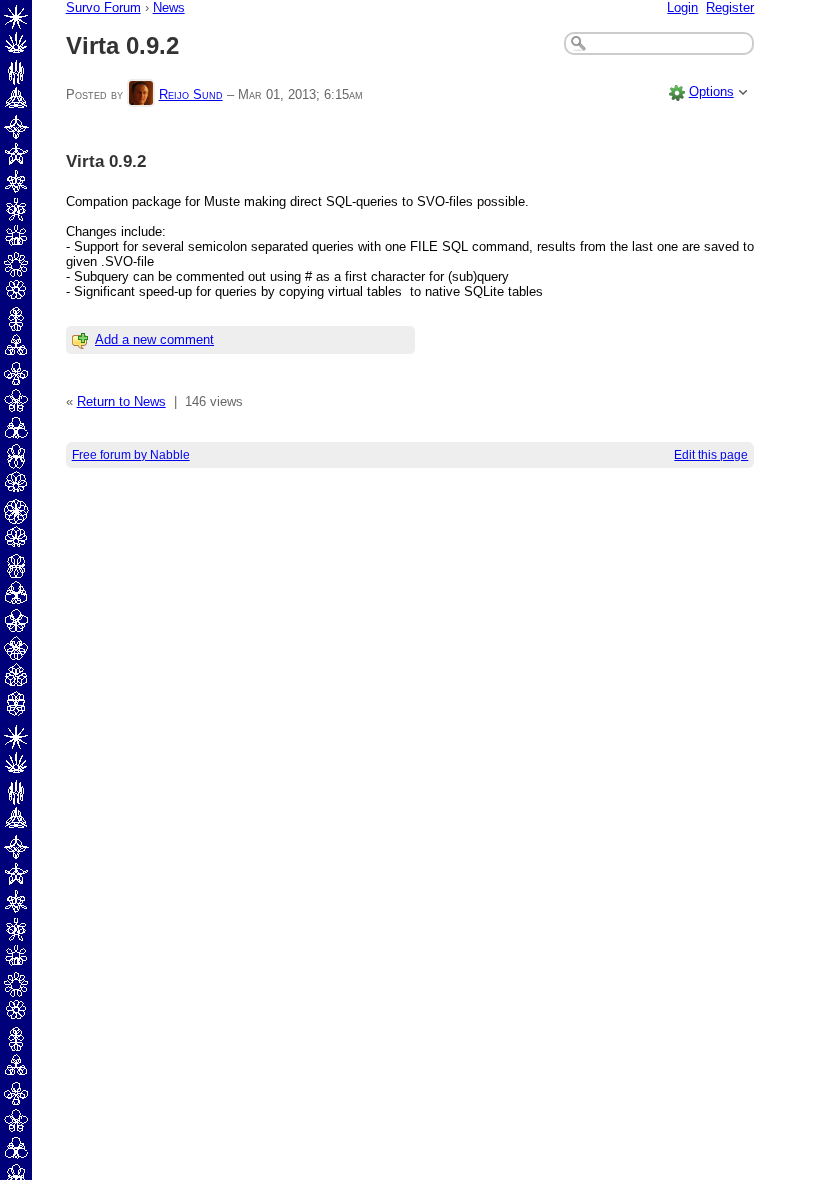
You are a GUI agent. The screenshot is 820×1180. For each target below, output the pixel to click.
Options (711, 91)
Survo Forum (103, 7)
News (169, 7)
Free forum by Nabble (131, 455)
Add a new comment (154, 339)
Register (730, 7)
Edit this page (711, 455)
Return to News (121, 401)
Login (682, 7)
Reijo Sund (191, 94)
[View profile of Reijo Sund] (141, 94)
